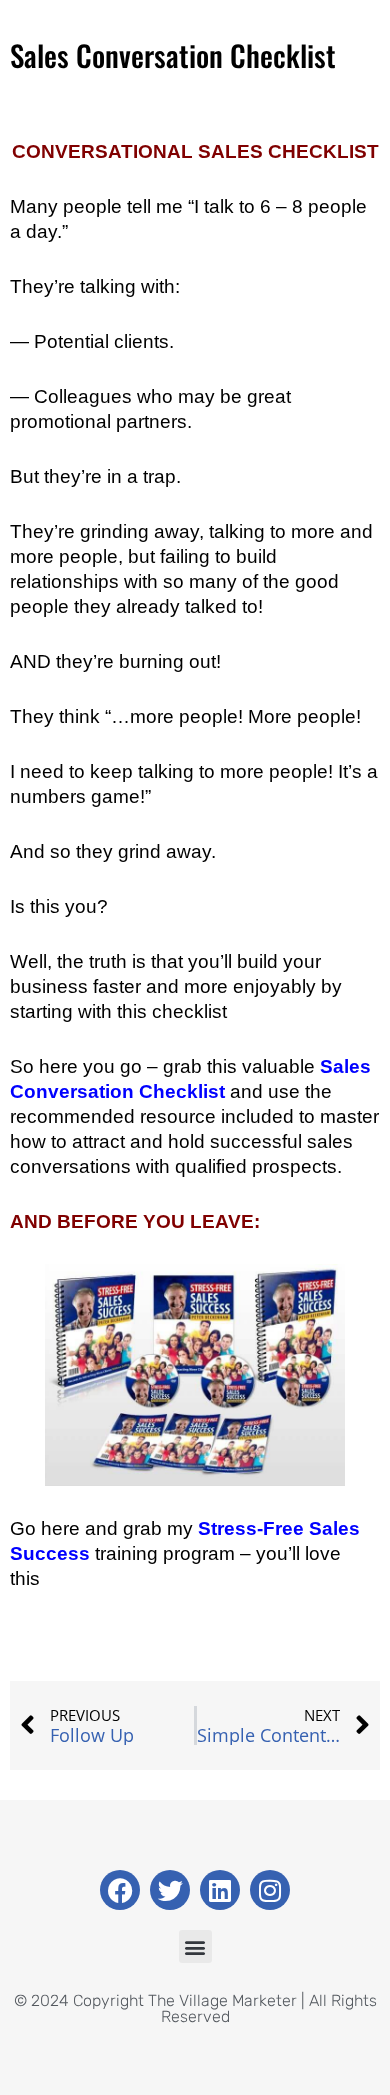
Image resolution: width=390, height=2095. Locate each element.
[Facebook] (120, 1890)
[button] (195, 1946)
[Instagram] (270, 1890)
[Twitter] (170, 1890)
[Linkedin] (220, 1890)
